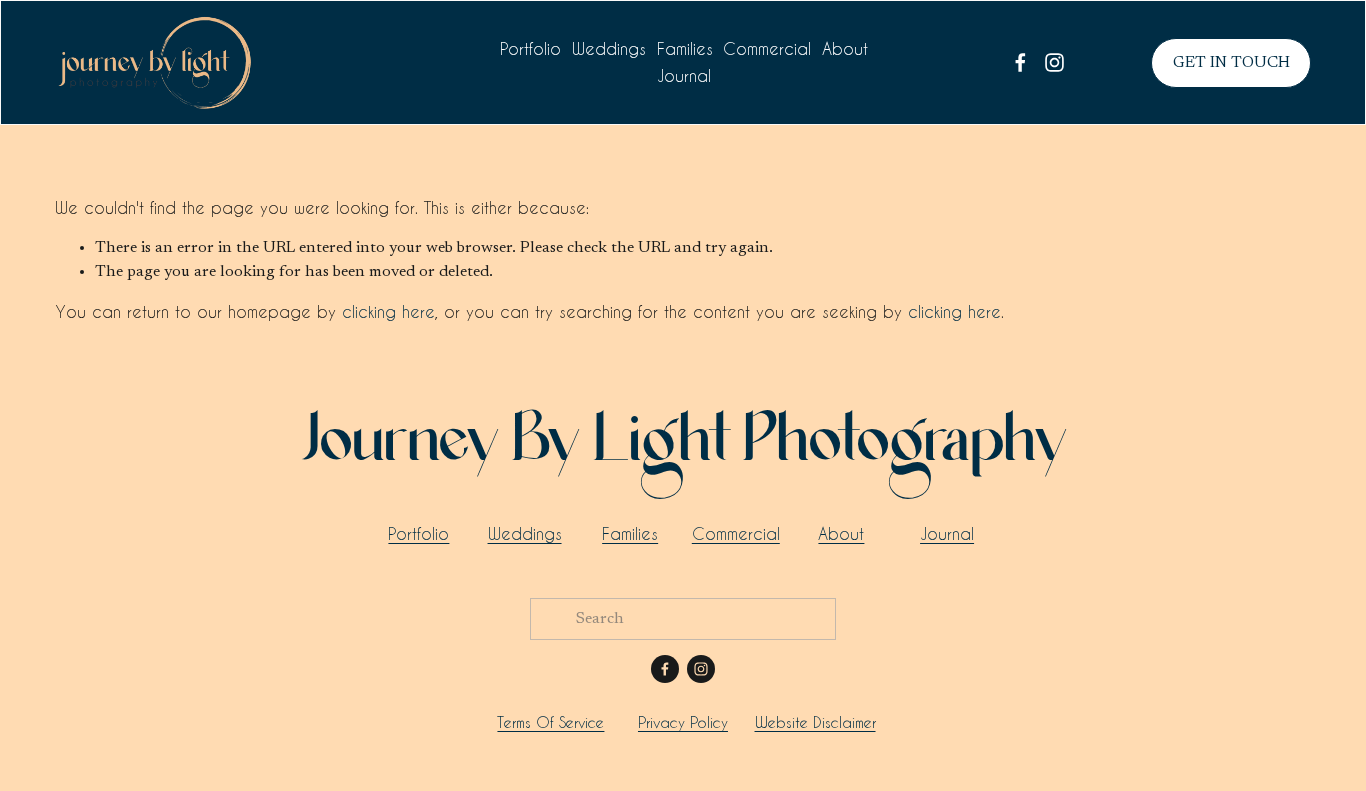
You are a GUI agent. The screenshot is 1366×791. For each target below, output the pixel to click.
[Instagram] (1054, 62)
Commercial (767, 48)
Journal (684, 75)
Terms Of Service (550, 722)
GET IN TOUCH (1231, 63)
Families (685, 48)
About (845, 48)
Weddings (609, 48)
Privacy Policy (683, 722)
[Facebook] (1020, 62)
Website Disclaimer (815, 722)
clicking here (388, 311)
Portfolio (530, 48)
